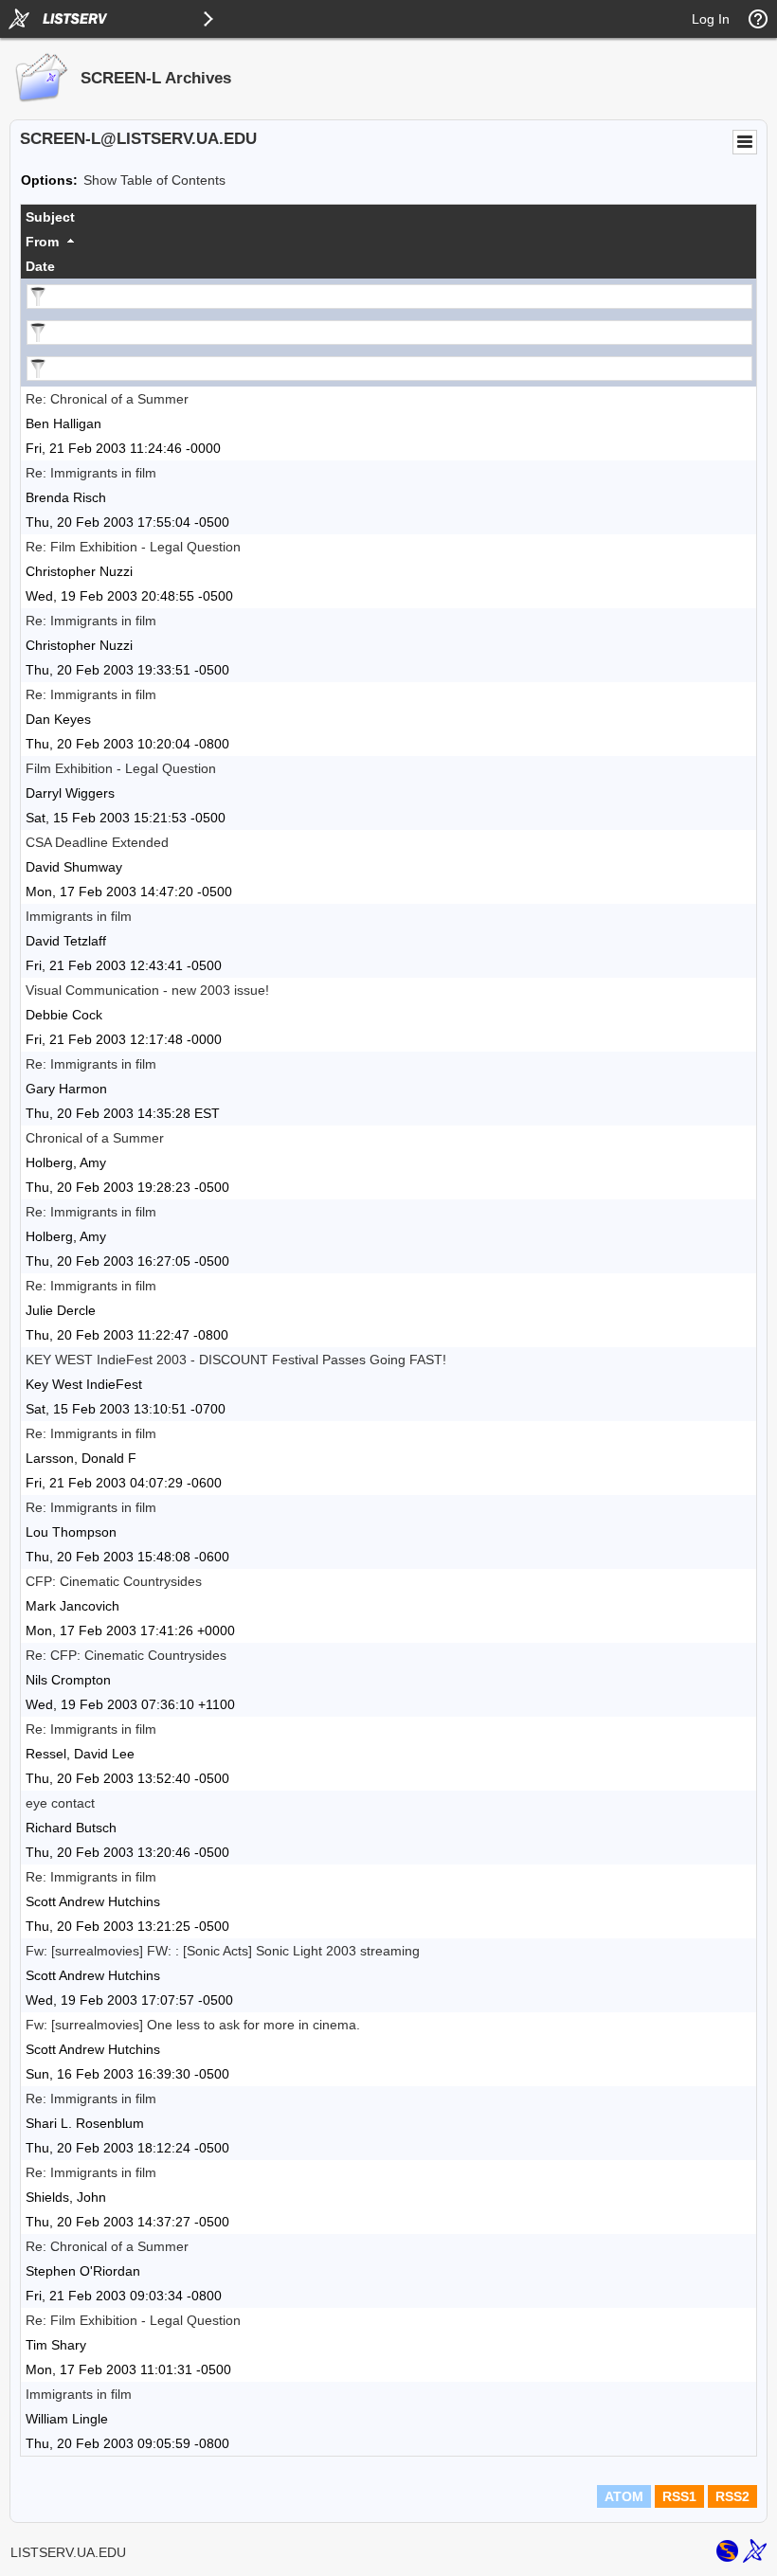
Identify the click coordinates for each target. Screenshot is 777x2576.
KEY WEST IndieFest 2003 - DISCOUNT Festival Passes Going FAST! (236, 1360)
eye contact (60, 1803)
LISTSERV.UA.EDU (68, 2552)
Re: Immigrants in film (91, 473)
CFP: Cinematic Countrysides (114, 1581)
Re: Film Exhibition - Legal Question (133, 547)
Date (40, 266)
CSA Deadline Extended (97, 842)
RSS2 (732, 2496)
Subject (50, 217)
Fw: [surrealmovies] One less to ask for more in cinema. (193, 2025)
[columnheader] (388, 217)
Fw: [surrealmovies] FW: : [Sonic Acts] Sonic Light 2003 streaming (223, 1951)
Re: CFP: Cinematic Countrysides (126, 1655)
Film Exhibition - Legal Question (121, 768)
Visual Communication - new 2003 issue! (147, 990)
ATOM (624, 2496)
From (42, 242)
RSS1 (679, 2496)
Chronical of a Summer (95, 1138)
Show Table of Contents (154, 180)
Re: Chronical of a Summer (107, 399)
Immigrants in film (79, 916)
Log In (711, 19)
